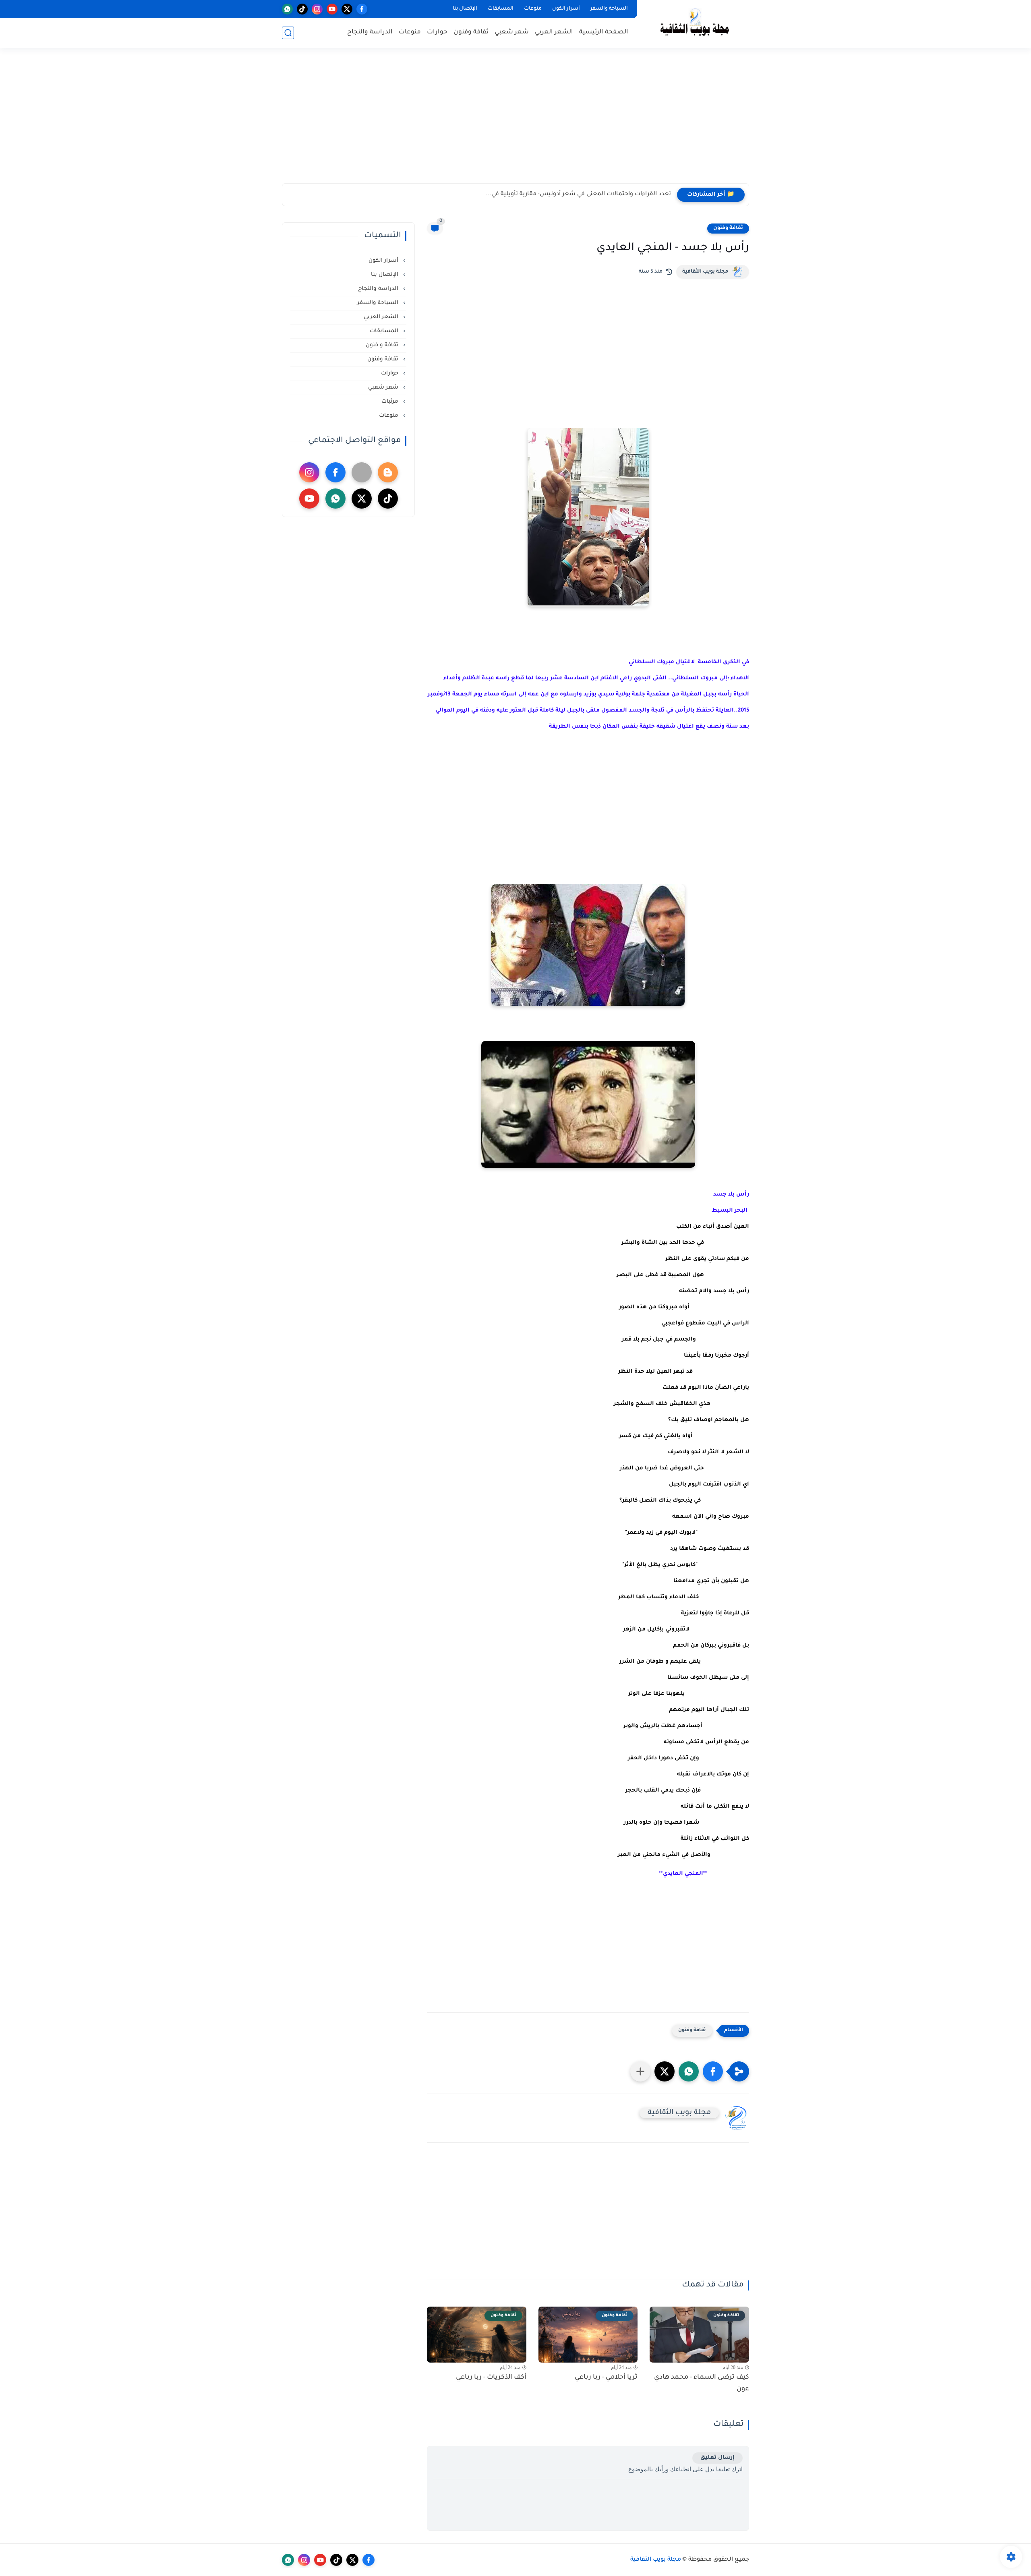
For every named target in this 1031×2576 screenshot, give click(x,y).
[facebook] (362, 9)
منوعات (533, 9)
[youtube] (332, 9)
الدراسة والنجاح (370, 32)
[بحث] (288, 33)
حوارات (437, 32)
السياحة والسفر (609, 9)
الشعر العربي (554, 32)
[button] (713, 2071)
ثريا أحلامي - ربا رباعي (606, 2377)
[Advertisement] (515, 121)
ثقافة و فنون (383, 345)
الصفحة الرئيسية (604, 32)
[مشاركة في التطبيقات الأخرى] (640, 2071)
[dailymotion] (362, 472)
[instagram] (317, 9)
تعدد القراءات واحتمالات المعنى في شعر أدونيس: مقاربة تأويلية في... (578, 194)
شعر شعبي (512, 32)
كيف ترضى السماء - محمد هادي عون (702, 2383)
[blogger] (388, 472)
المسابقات (501, 9)
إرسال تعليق (717, 2458)
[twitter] (347, 9)
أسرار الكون (566, 9)
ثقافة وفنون (471, 32)
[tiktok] (302, 9)
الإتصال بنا (465, 9)
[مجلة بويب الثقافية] (695, 24)
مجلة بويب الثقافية (705, 272)
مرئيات (391, 402)
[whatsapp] (287, 9)
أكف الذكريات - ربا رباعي (491, 2377)
